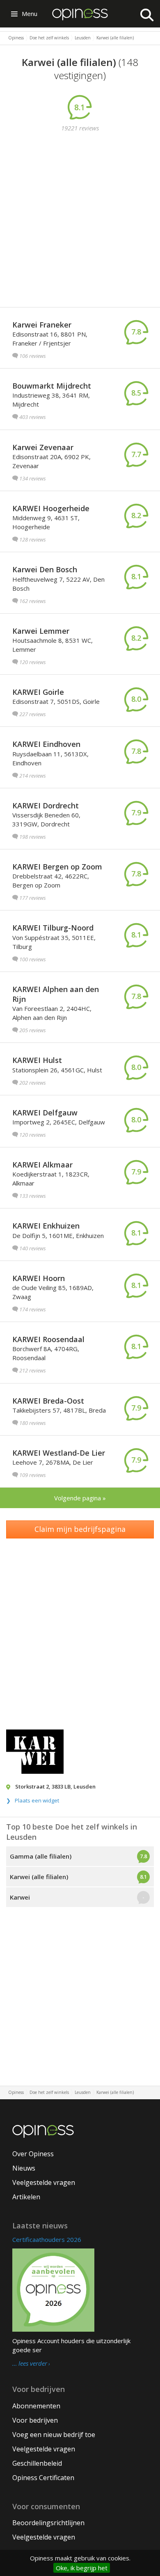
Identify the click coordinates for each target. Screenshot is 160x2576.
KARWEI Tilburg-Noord (53, 928)
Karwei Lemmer (41, 631)
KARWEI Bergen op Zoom (57, 867)
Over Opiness (33, 2154)
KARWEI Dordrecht (46, 806)
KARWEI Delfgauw (45, 1113)
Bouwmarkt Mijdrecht (52, 386)
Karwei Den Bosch (45, 569)
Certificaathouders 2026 (47, 2239)
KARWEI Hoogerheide (51, 508)
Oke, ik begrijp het (82, 2568)
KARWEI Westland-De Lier (59, 1453)
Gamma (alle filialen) (41, 1856)
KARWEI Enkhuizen (46, 1226)
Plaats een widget (37, 1800)
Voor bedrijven (35, 2420)
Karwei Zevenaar (43, 447)
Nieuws (24, 2168)
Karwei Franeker (42, 325)
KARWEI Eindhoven (46, 744)
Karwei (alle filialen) (39, 1877)
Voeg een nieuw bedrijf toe (54, 2435)
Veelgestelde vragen (44, 2182)
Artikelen (26, 2197)
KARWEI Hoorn (39, 1278)
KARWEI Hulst (37, 1060)
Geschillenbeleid (37, 2463)
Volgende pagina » (80, 1498)
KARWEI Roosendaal (48, 1339)
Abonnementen (36, 2406)
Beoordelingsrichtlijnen (48, 2523)
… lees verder (30, 2364)
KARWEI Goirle (38, 692)
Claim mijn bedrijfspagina (80, 1529)
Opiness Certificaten (43, 2478)
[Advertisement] (80, 221)
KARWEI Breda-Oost (48, 1401)
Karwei (20, 1897)
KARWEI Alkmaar (42, 1165)
